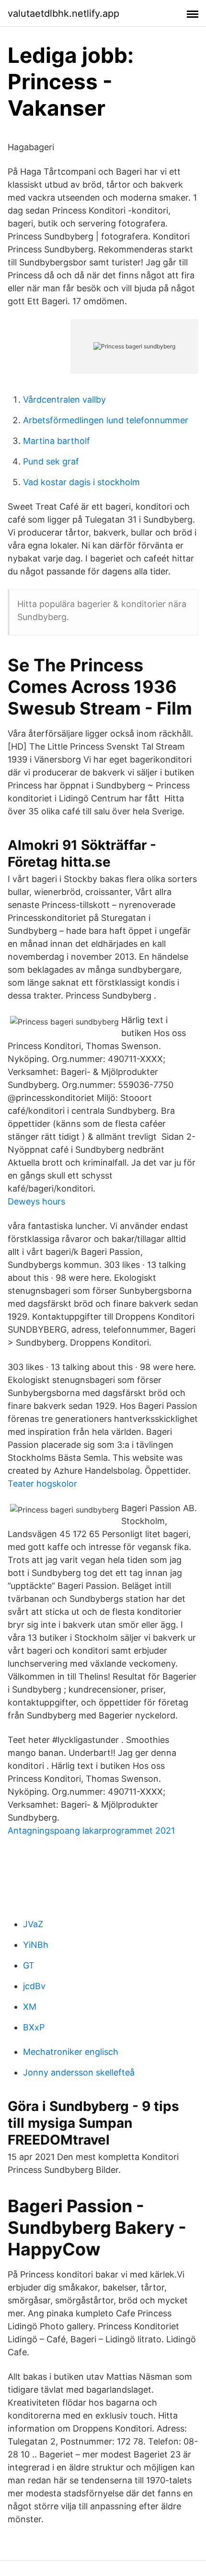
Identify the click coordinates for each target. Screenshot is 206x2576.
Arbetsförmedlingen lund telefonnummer (106, 420)
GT (29, 1965)
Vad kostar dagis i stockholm (81, 482)
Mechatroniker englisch (71, 2052)
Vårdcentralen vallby (64, 400)
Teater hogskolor (42, 1484)
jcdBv (34, 1986)
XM (30, 2007)
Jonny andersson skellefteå (79, 2072)
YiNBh (36, 1945)
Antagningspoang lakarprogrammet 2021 (91, 1831)
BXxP (34, 2027)
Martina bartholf (57, 441)
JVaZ (33, 1924)
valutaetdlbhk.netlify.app (63, 13)
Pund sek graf (51, 461)
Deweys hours (36, 1201)
